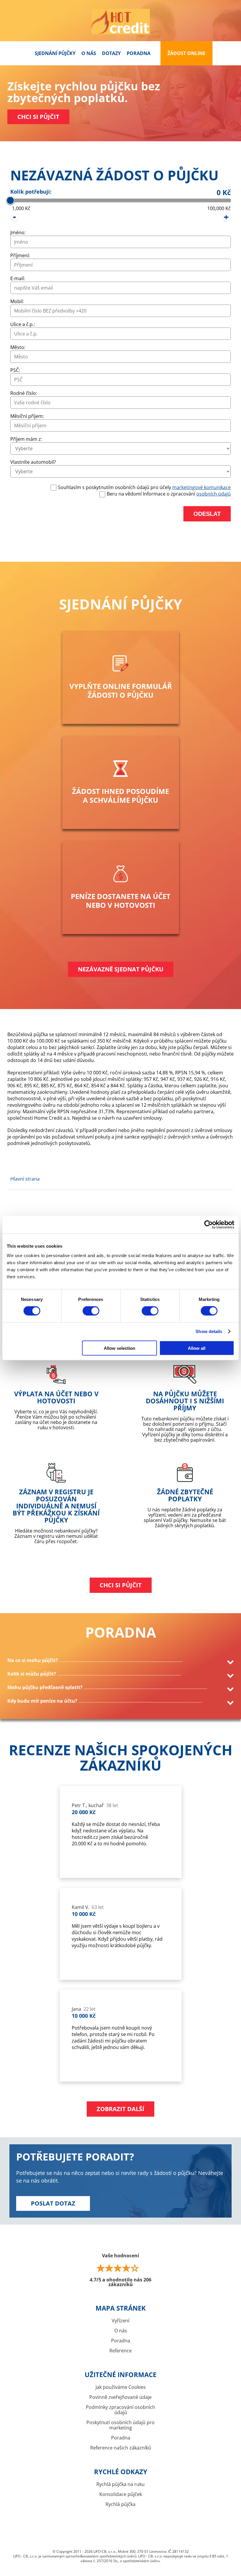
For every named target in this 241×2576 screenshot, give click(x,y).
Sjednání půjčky (55, 53)
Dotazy (111, 53)
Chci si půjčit (38, 117)
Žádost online (186, 53)
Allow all (197, 1348)
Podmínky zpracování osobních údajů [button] (120, 2410)
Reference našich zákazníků (121, 2448)
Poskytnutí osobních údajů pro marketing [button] (120, 2425)
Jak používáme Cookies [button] (121, 2387)
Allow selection (119, 1348)
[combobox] (121, 288)
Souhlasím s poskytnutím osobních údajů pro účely (144, 487)
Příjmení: (20, 255)
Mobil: (17, 301)
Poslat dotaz (53, 2203)
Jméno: (18, 232)
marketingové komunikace (201, 487)
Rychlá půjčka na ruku (120, 2484)
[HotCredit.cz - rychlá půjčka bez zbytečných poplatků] (120, 22)
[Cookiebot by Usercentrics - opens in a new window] (209, 1225)
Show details (209, 1332)
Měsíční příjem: (27, 416)
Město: (18, 347)
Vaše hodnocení (120, 2270)
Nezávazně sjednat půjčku (121, 969)
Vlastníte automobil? (33, 462)
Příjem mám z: (26, 439)
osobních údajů (214, 494)
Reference (120, 2351)
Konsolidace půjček (121, 2494)
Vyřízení (120, 2321)
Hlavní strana (25, 1179)
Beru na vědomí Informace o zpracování (169, 494)
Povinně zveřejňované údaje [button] (120, 2397)
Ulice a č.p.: (23, 324)
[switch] (91, 1311)
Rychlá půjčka (120, 2504)
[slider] (10, 200)
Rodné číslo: (24, 393)
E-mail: (18, 278)
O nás (89, 53)
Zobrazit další (120, 2109)
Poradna (139, 53)
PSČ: (15, 370)
